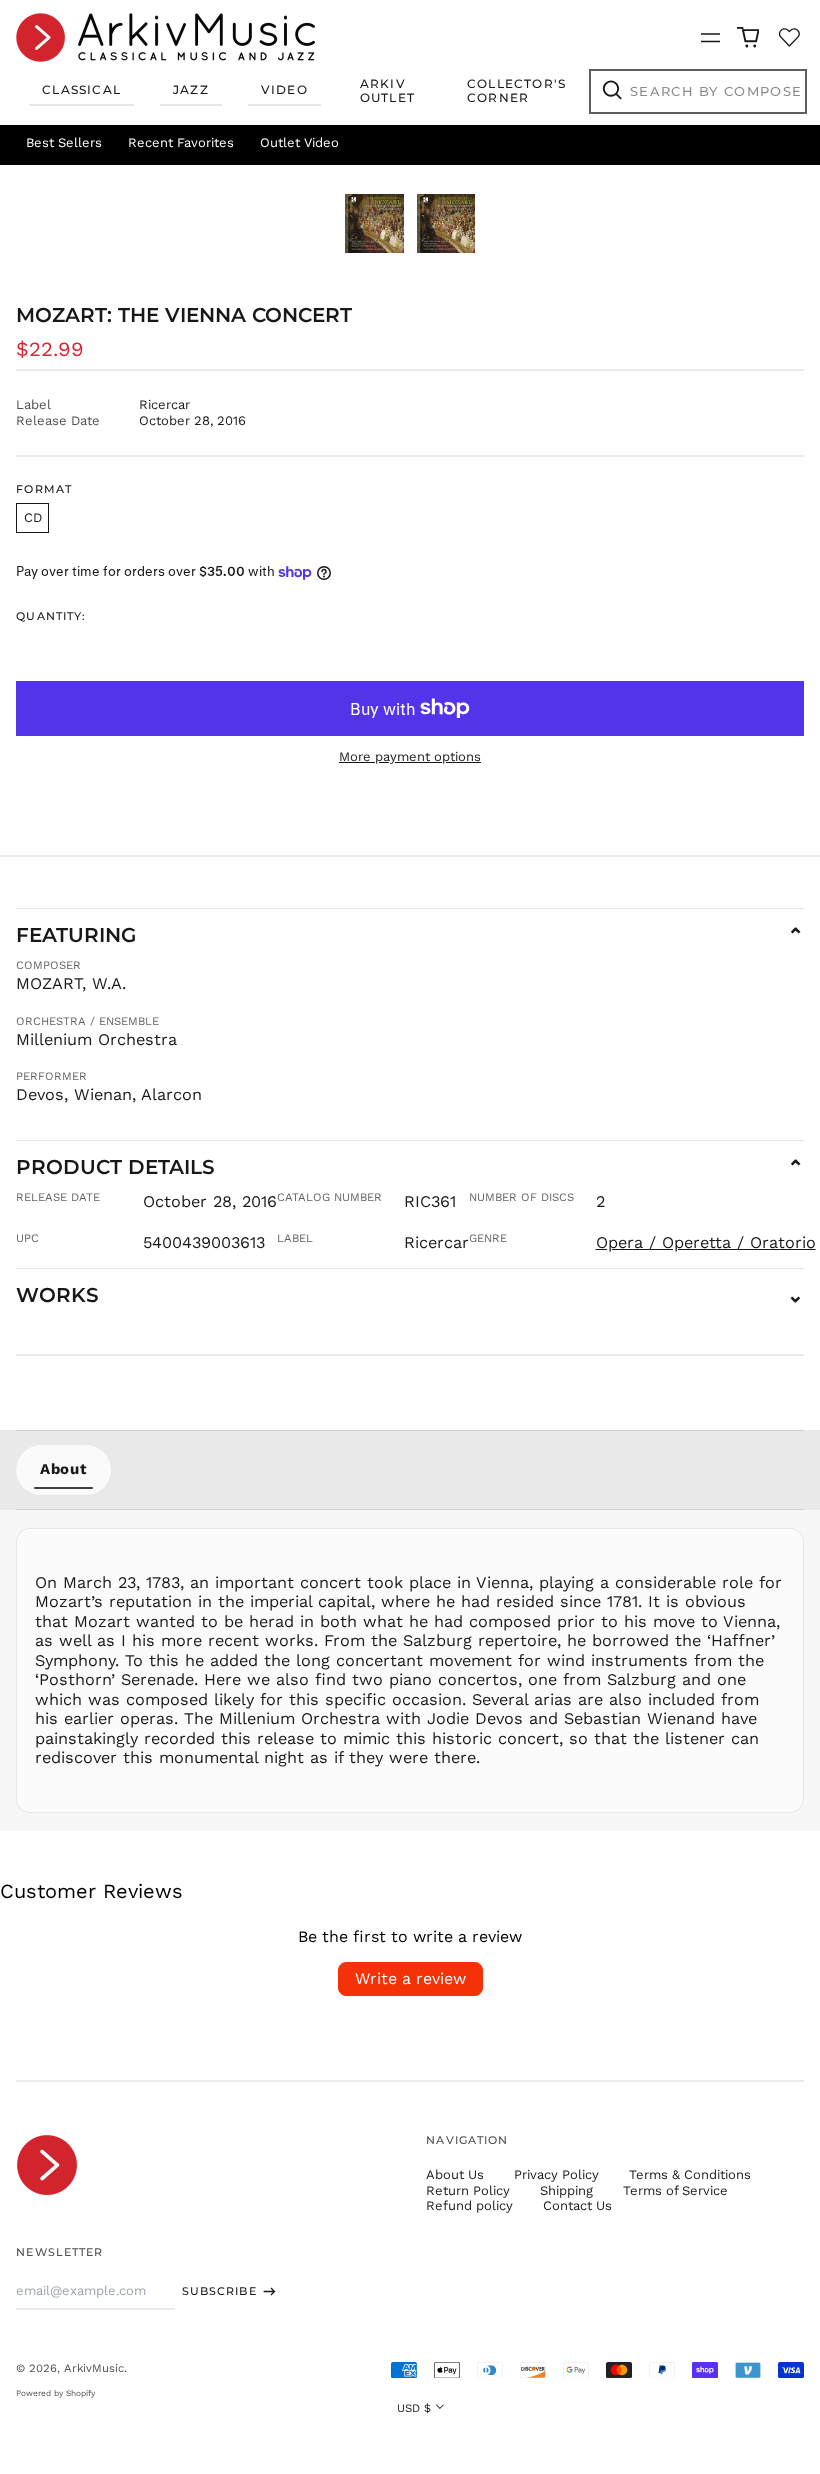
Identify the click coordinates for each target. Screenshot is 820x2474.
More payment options (410, 756)
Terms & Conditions (690, 2174)
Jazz (191, 89)
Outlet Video (299, 142)
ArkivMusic (94, 2368)
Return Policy (468, 2190)
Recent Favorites (181, 142)
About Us (455, 2174)
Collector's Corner (516, 90)
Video (284, 89)
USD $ (414, 2408)
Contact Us (577, 2205)
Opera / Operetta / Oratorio (706, 1242)
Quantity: (51, 616)
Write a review (410, 1978)
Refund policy (469, 2205)
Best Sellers (64, 142)
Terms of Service (675, 2190)
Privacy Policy (556, 2174)
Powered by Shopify (55, 2393)
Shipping (566, 2190)
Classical (81, 89)
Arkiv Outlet (387, 90)
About (63, 1469)
